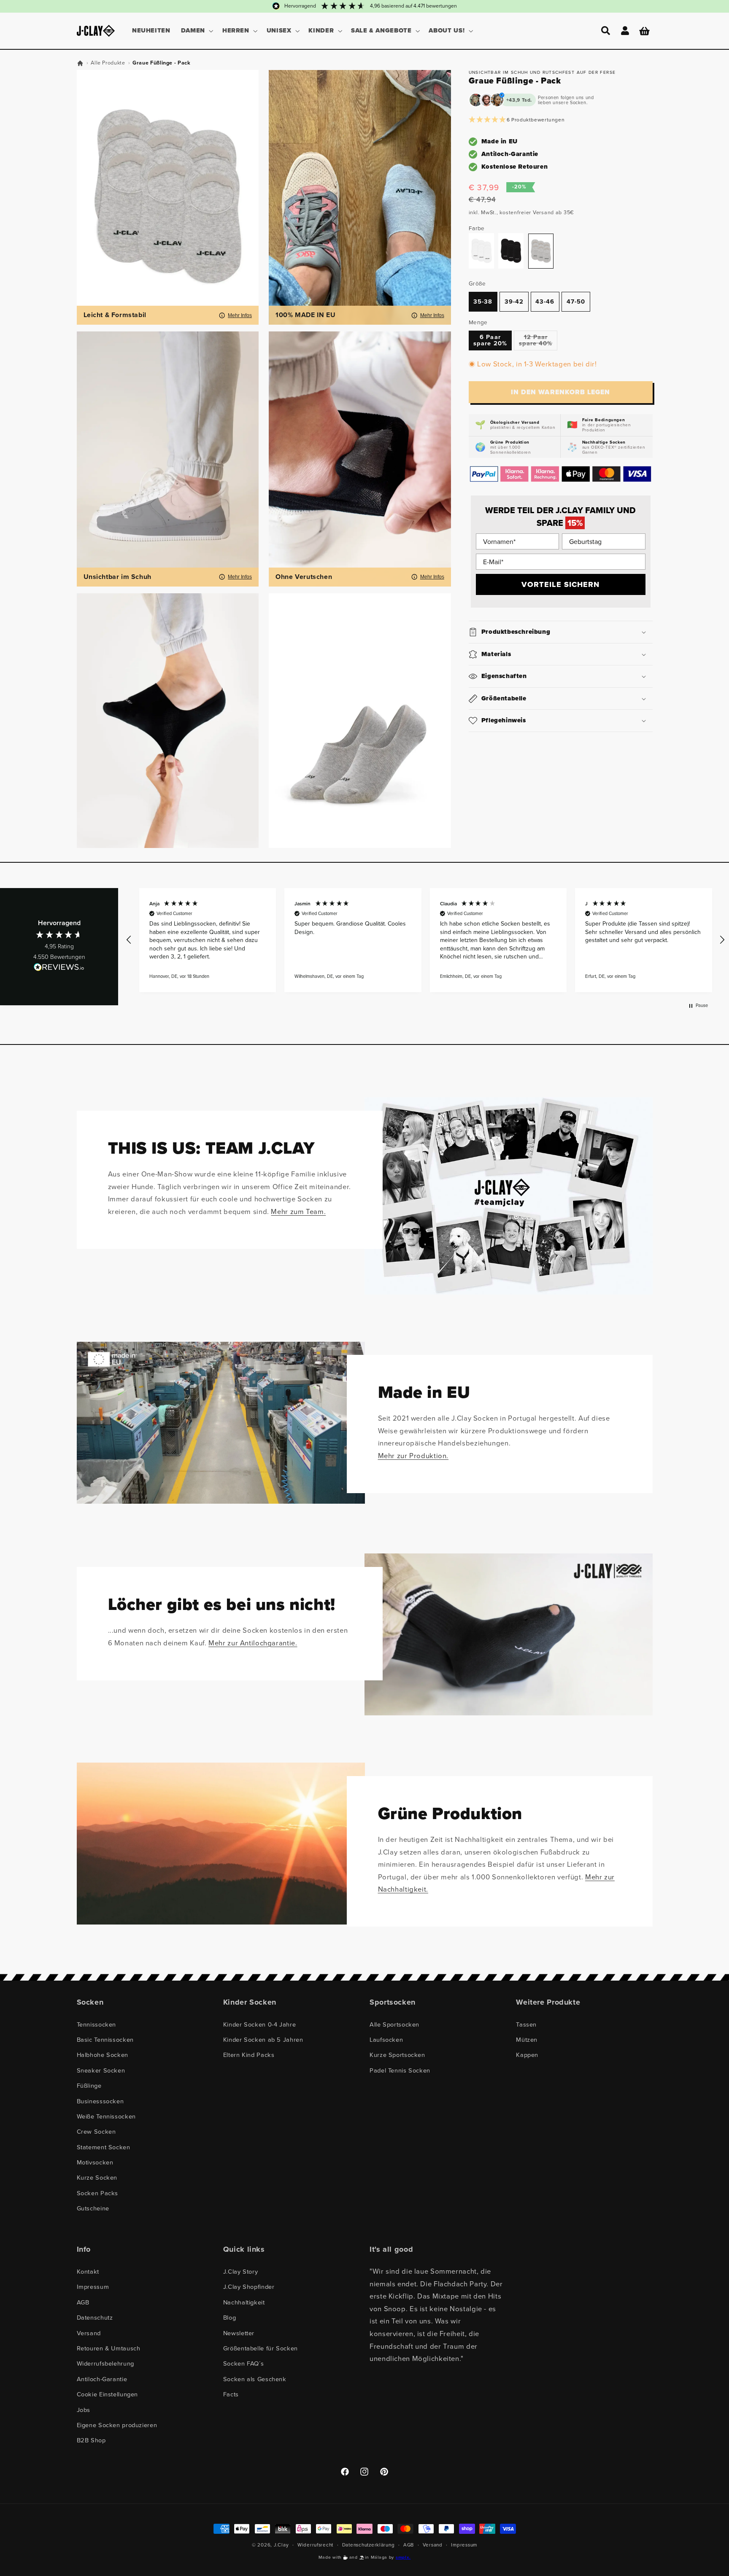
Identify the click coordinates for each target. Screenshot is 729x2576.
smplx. (403, 2557)
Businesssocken (100, 2101)
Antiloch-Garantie (102, 2379)
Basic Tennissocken (105, 2040)
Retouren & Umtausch (109, 2348)
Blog (230, 2318)
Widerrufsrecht (315, 2545)
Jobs (84, 2410)
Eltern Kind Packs (249, 2055)
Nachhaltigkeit (244, 2302)
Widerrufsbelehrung (105, 2363)
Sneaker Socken (101, 2070)
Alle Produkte (108, 63)
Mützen (527, 2040)
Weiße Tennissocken (106, 2116)
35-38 (483, 301)
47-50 (576, 301)
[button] (196, 31)
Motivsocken (95, 2162)
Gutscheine (93, 2208)
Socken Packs (98, 2193)
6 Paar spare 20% (490, 341)
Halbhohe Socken (103, 2055)
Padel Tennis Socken (400, 2070)
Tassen (526, 2024)
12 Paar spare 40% (538, 342)
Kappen (527, 2055)
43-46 (545, 301)
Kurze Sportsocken (397, 2055)
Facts (231, 2394)
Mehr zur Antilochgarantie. (253, 1643)
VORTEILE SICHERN (560, 584)
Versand (89, 2333)
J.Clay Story (241, 2272)
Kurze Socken (97, 2178)
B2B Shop (91, 2440)
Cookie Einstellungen (108, 2394)
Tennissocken (97, 2024)
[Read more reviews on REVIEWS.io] (59, 969)
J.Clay (281, 2545)
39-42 (514, 301)
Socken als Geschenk (255, 2379)
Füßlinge (89, 2086)
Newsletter (239, 2333)
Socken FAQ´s (244, 2363)
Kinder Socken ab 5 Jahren (263, 2040)
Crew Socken (96, 2132)
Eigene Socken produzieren (117, 2425)
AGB (83, 2302)
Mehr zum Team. (298, 1211)
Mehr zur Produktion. (413, 1456)
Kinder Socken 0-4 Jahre (260, 2024)
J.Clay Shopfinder (249, 2287)
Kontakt (88, 2272)
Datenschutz (95, 2318)
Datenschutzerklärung (369, 2545)
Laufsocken (386, 2040)
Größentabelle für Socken (261, 2348)
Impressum (93, 2287)
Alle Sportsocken (394, 2024)
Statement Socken (104, 2147)
